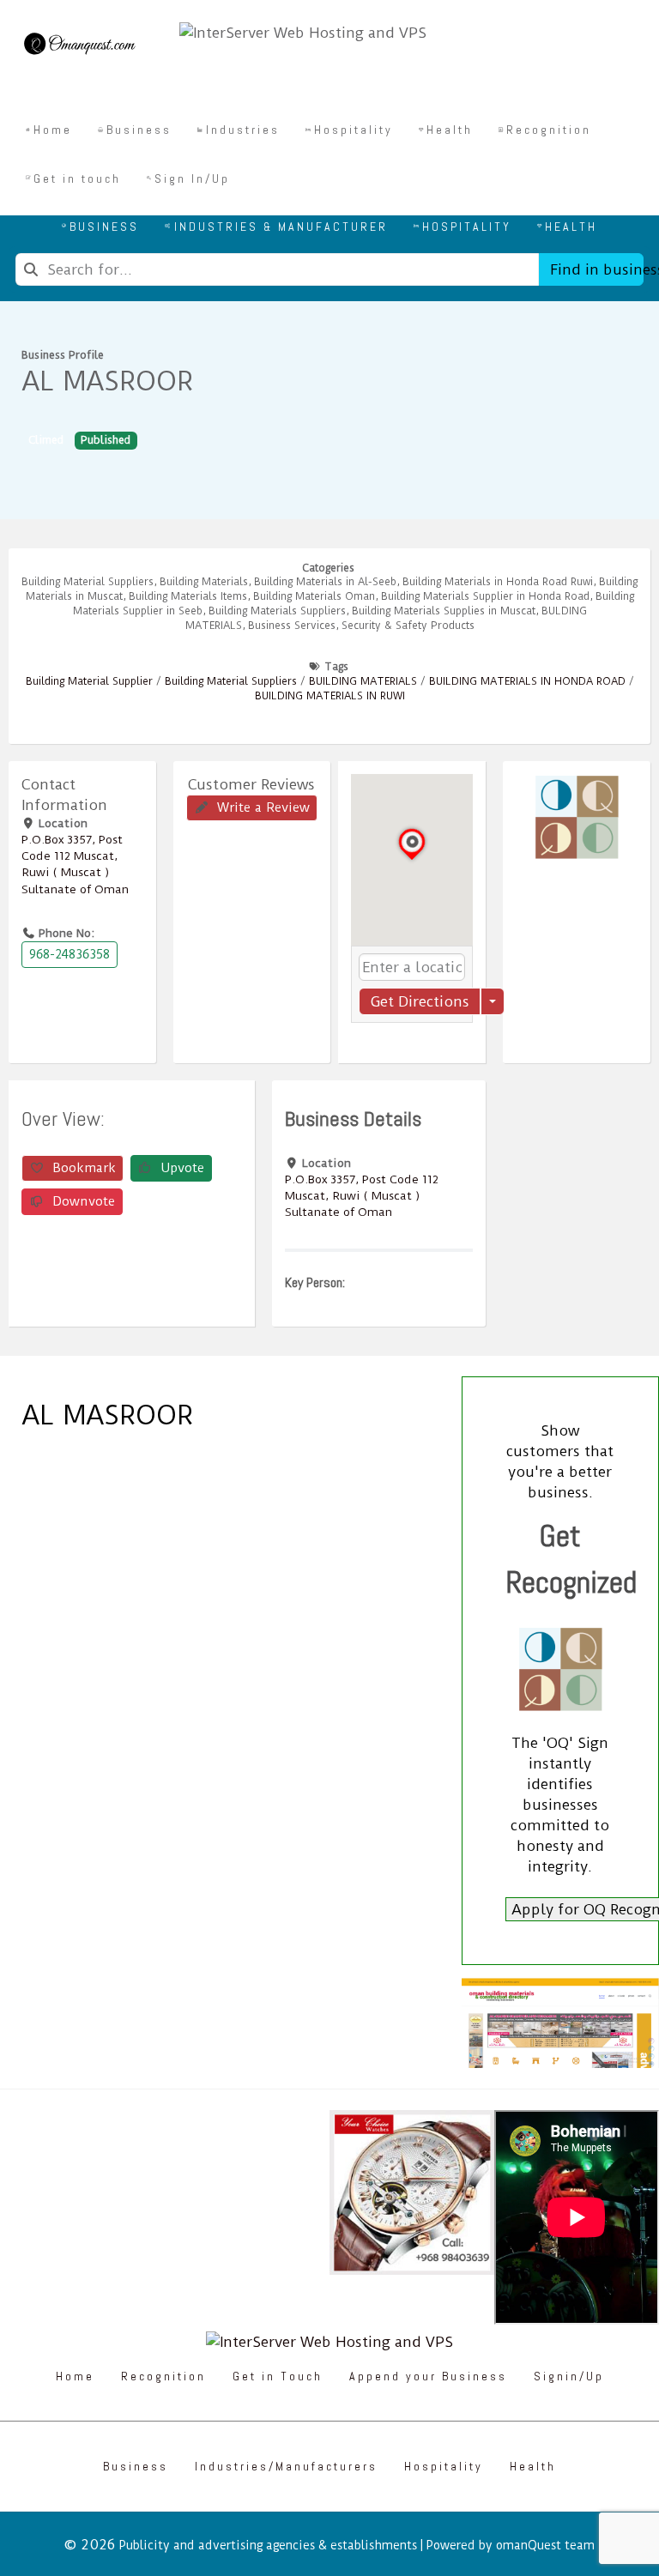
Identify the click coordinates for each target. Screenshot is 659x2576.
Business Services (292, 626)
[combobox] (277, 269)
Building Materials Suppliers (277, 611)
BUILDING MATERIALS (363, 681)
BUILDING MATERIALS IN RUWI (330, 696)
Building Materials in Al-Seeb (325, 582)
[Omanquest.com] (79, 46)
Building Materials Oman (314, 596)
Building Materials (204, 582)
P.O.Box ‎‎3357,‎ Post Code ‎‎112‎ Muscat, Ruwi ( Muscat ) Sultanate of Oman (362, 1195)
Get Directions (420, 1001)
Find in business (597, 269)
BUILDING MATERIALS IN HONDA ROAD (527, 681)
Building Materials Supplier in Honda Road (485, 596)
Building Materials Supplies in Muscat (444, 611)
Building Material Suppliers (88, 582)
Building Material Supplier (89, 681)
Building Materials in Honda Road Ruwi (498, 582)
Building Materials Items (188, 596)
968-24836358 (70, 954)
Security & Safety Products (408, 626)
